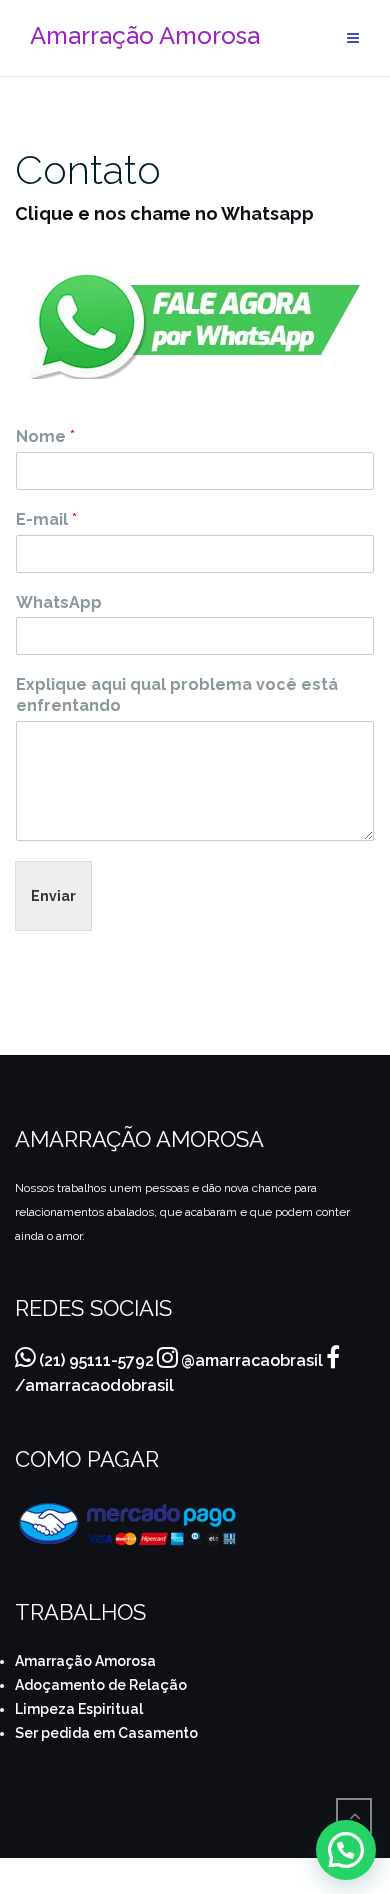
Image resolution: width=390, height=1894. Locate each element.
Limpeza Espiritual (79, 1709)
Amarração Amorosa (85, 1661)
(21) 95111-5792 (96, 1360)
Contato (88, 169)
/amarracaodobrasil (94, 1385)
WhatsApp (59, 602)
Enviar (53, 896)
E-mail (46, 519)
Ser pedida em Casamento (106, 1733)
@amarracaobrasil (252, 1360)
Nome (45, 436)
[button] (346, 1850)
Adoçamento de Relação (101, 1685)
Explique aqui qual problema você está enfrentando (177, 695)
